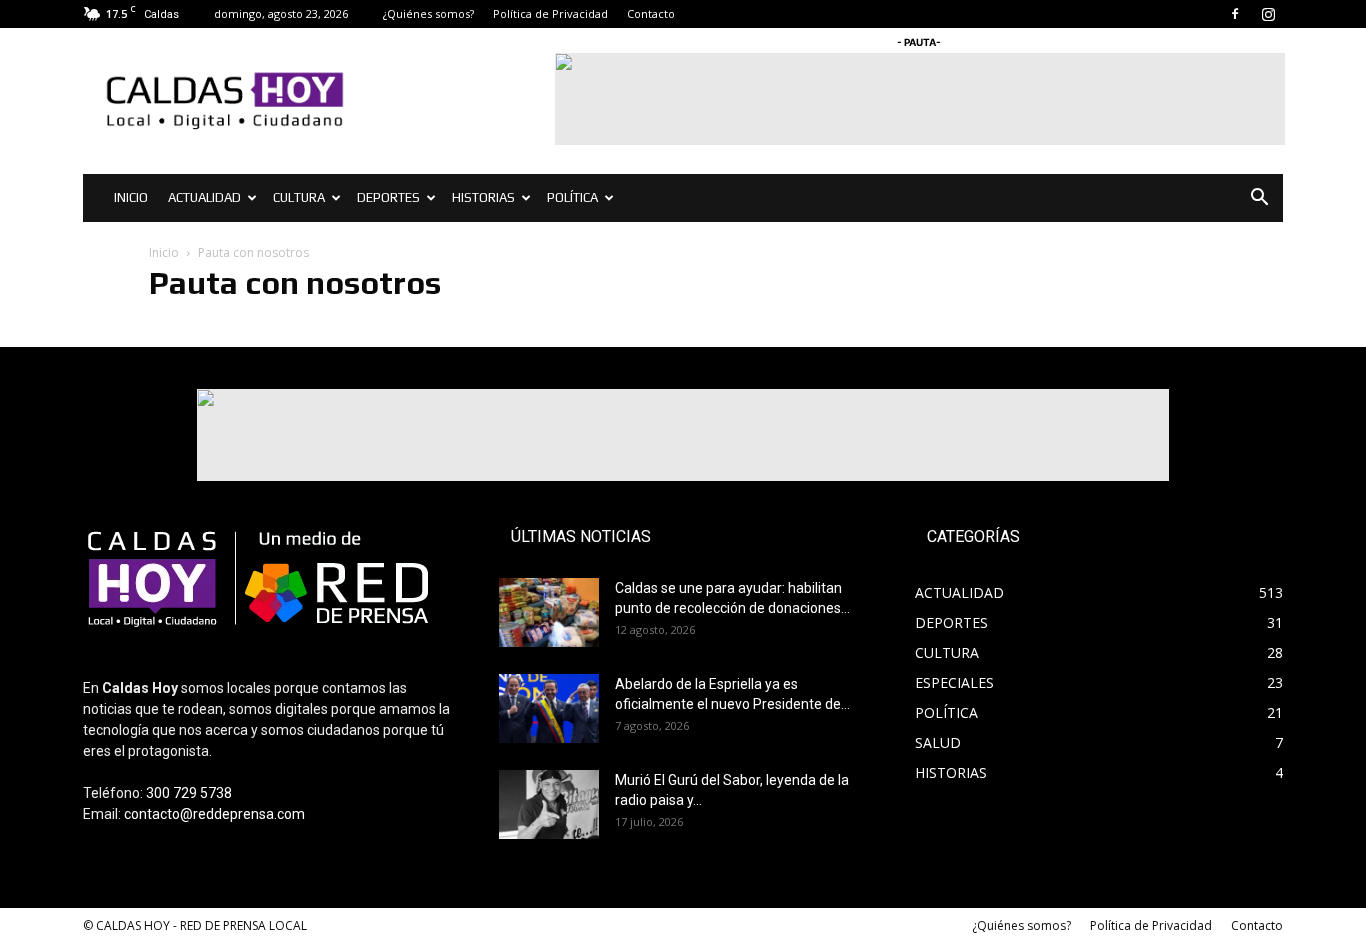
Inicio (164, 252)
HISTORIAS (483, 197)
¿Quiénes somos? (428, 13)
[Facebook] (1235, 14)
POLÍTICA (572, 197)
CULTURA (299, 197)
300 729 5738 (189, 793)
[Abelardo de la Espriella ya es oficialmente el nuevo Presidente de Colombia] (549, 708)
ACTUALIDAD (204, 197)
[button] (1259, 199)
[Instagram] (1268, 14)
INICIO (131, 197)
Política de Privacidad (550, 13)
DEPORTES (388, 197)
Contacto (651, 13)
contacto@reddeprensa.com (214, 814)
